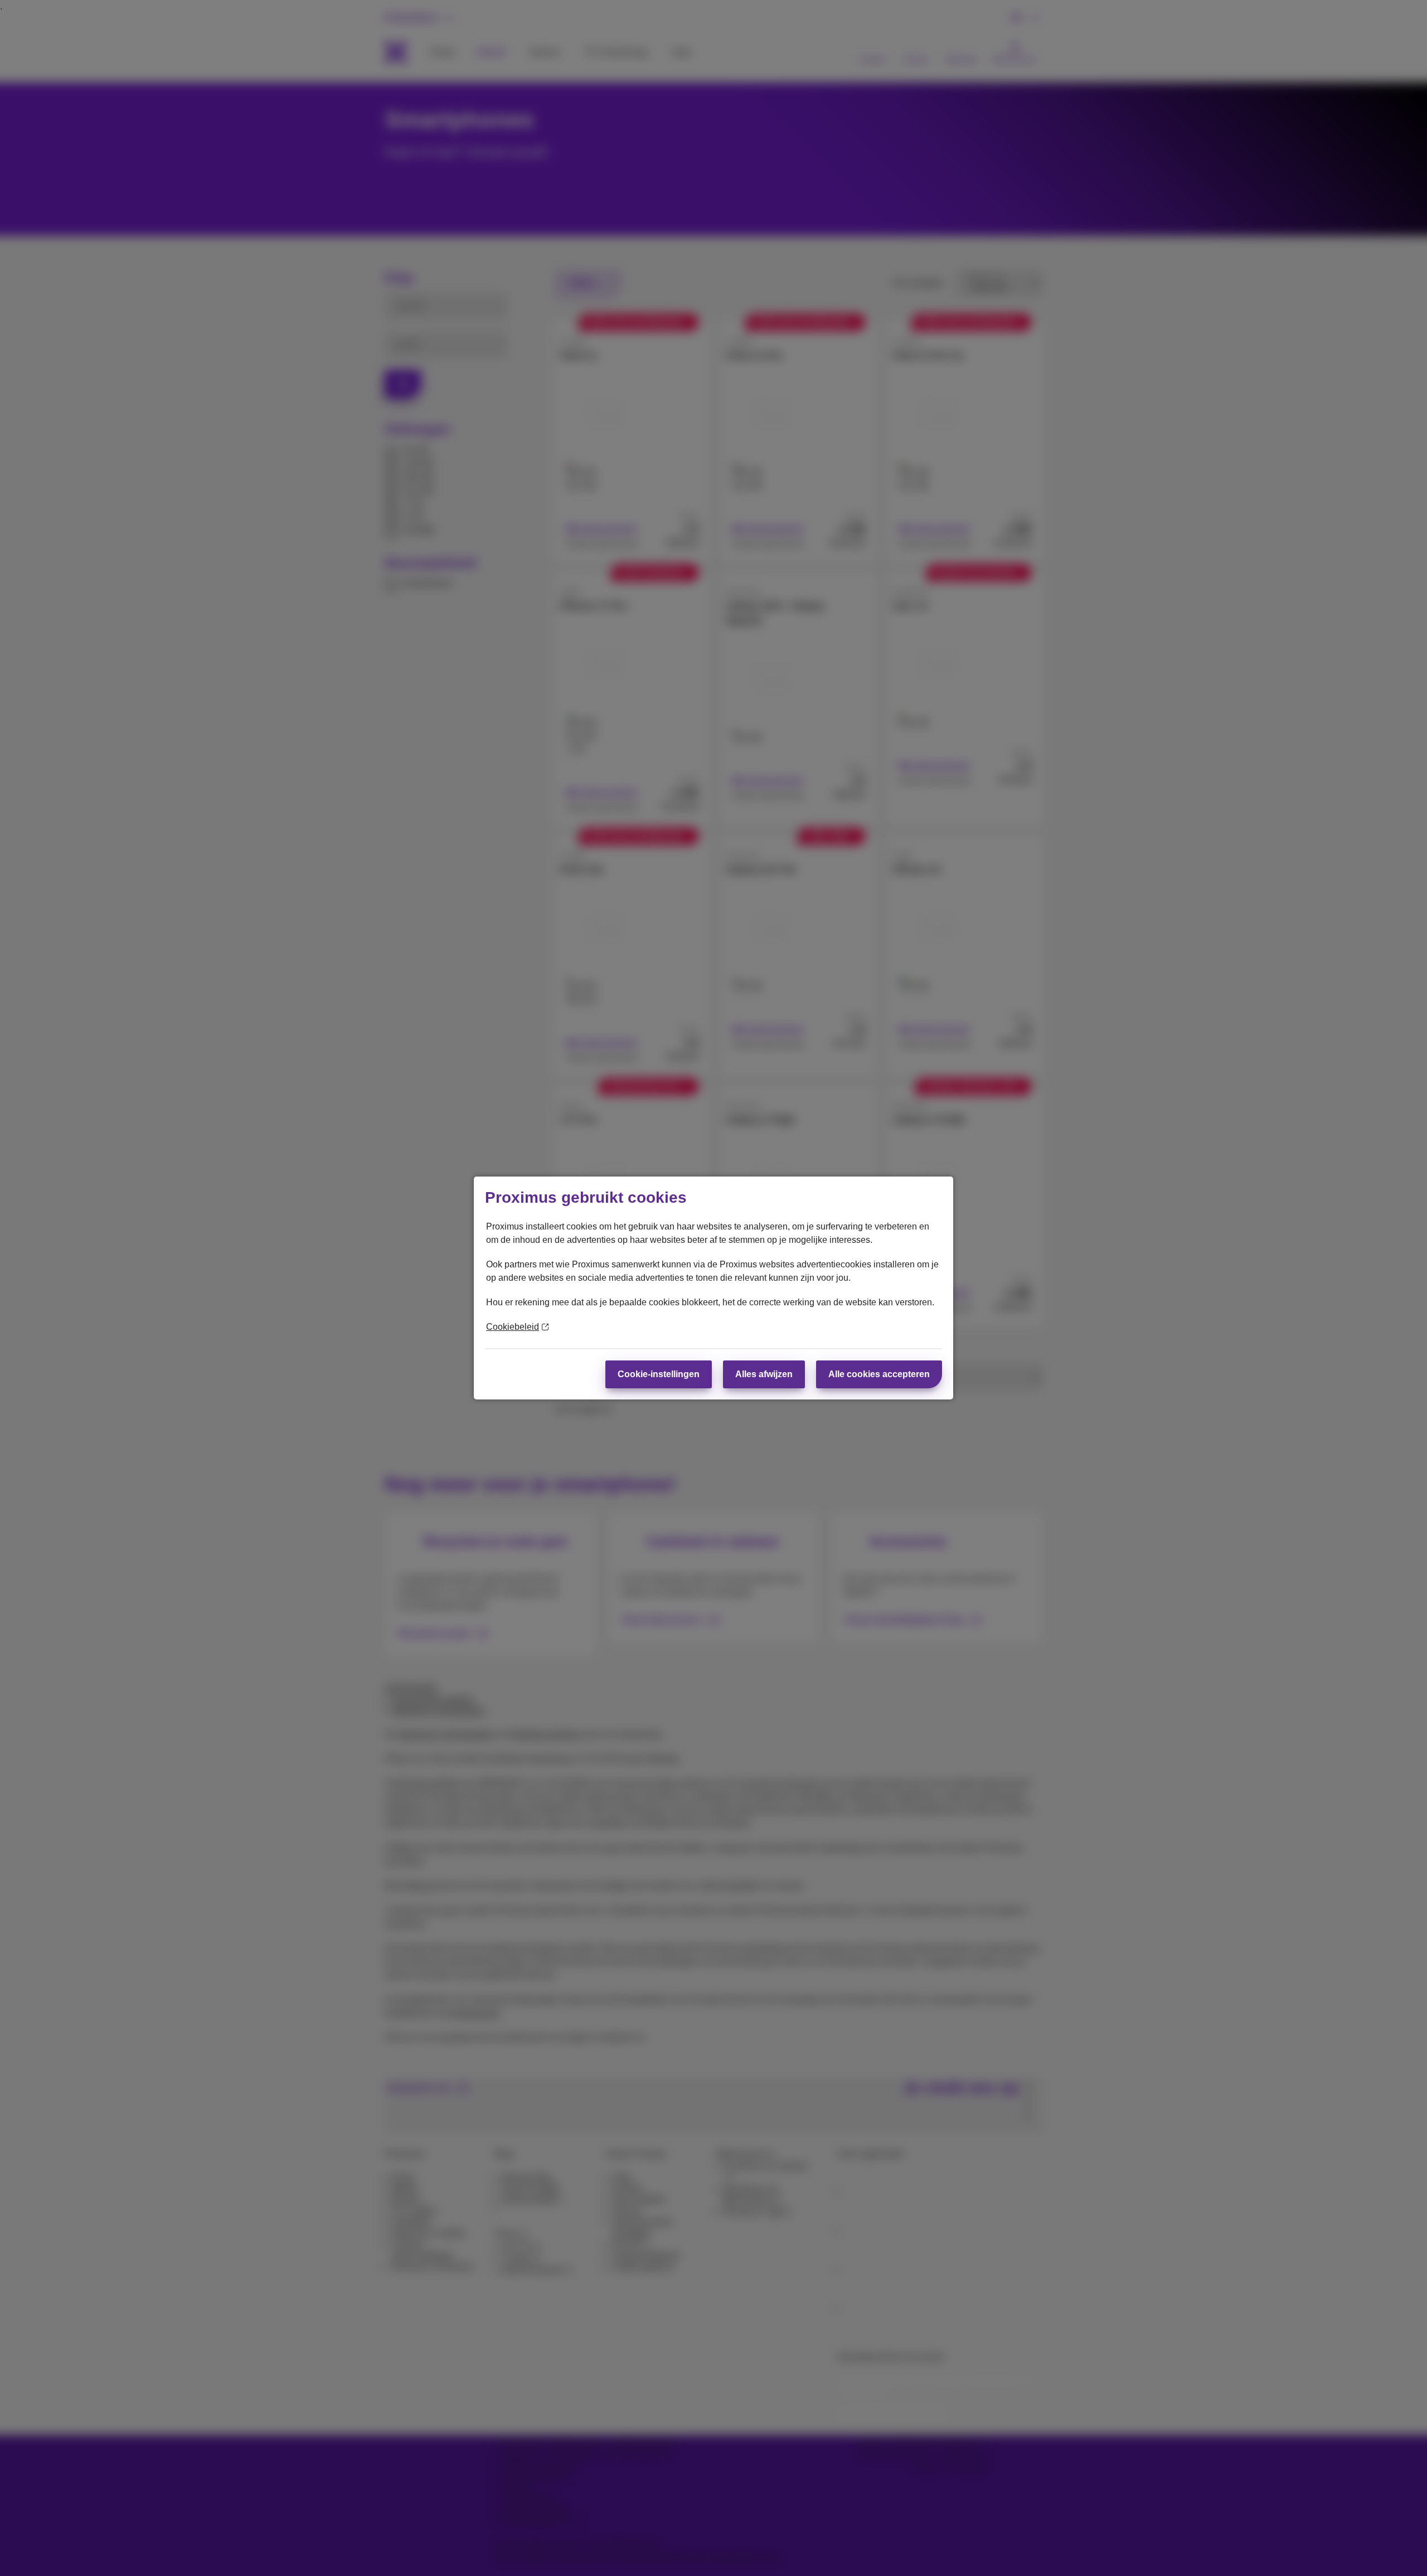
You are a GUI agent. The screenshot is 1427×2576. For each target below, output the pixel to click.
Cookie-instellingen (659, 1374)
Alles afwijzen (764, 1374)
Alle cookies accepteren (879, 1374)
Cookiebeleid (513, 1327)
